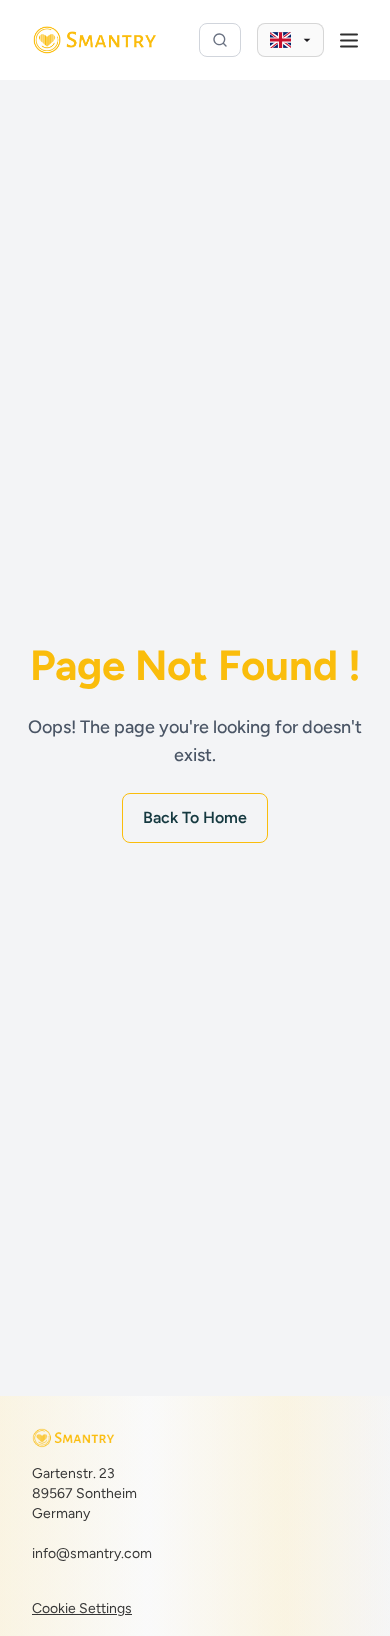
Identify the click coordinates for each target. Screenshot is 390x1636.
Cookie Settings (82, 1608)
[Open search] (220, 40)
